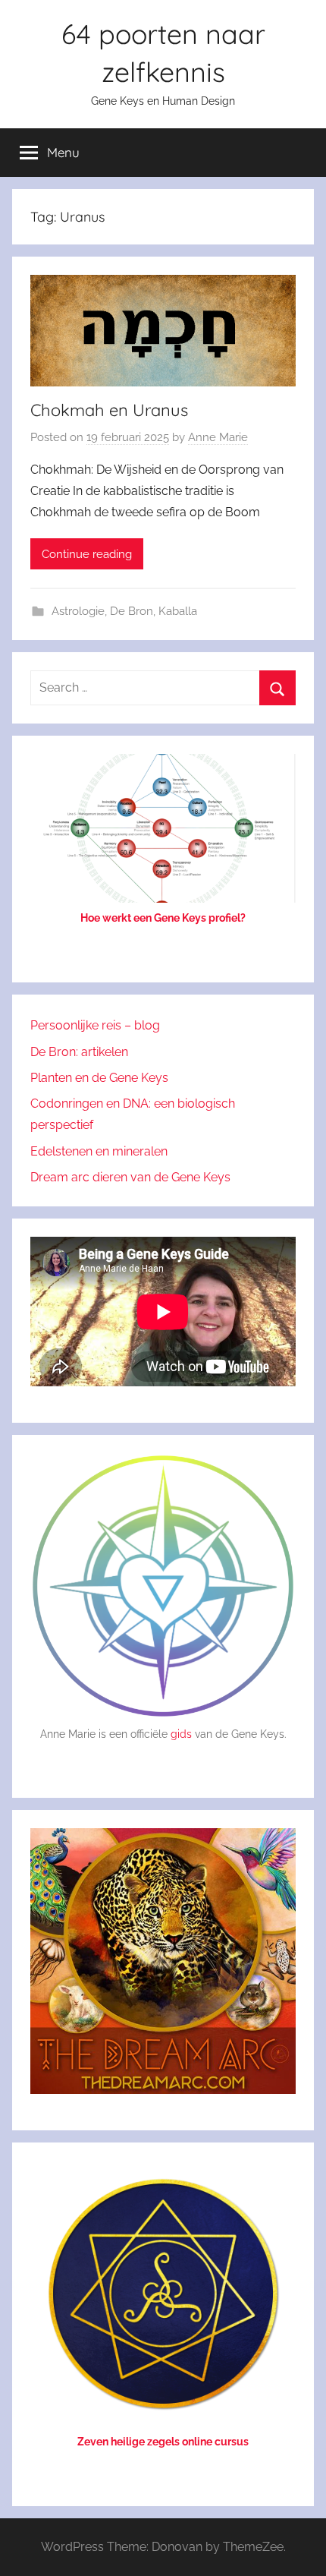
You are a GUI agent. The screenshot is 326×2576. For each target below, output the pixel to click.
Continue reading (87, 554)
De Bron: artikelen (79, 1052)
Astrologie (78, 611)
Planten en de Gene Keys (99, 1078)
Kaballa (178, 611)
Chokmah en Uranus (109, 410)
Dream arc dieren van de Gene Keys (130, 1177)
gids (181, 1734)
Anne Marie (218, 437)
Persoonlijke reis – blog (95, 1025)
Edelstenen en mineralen (99, 1151)
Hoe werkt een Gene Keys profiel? (163, 918)
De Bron (132, 611)
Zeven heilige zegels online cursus (163, 2442)
